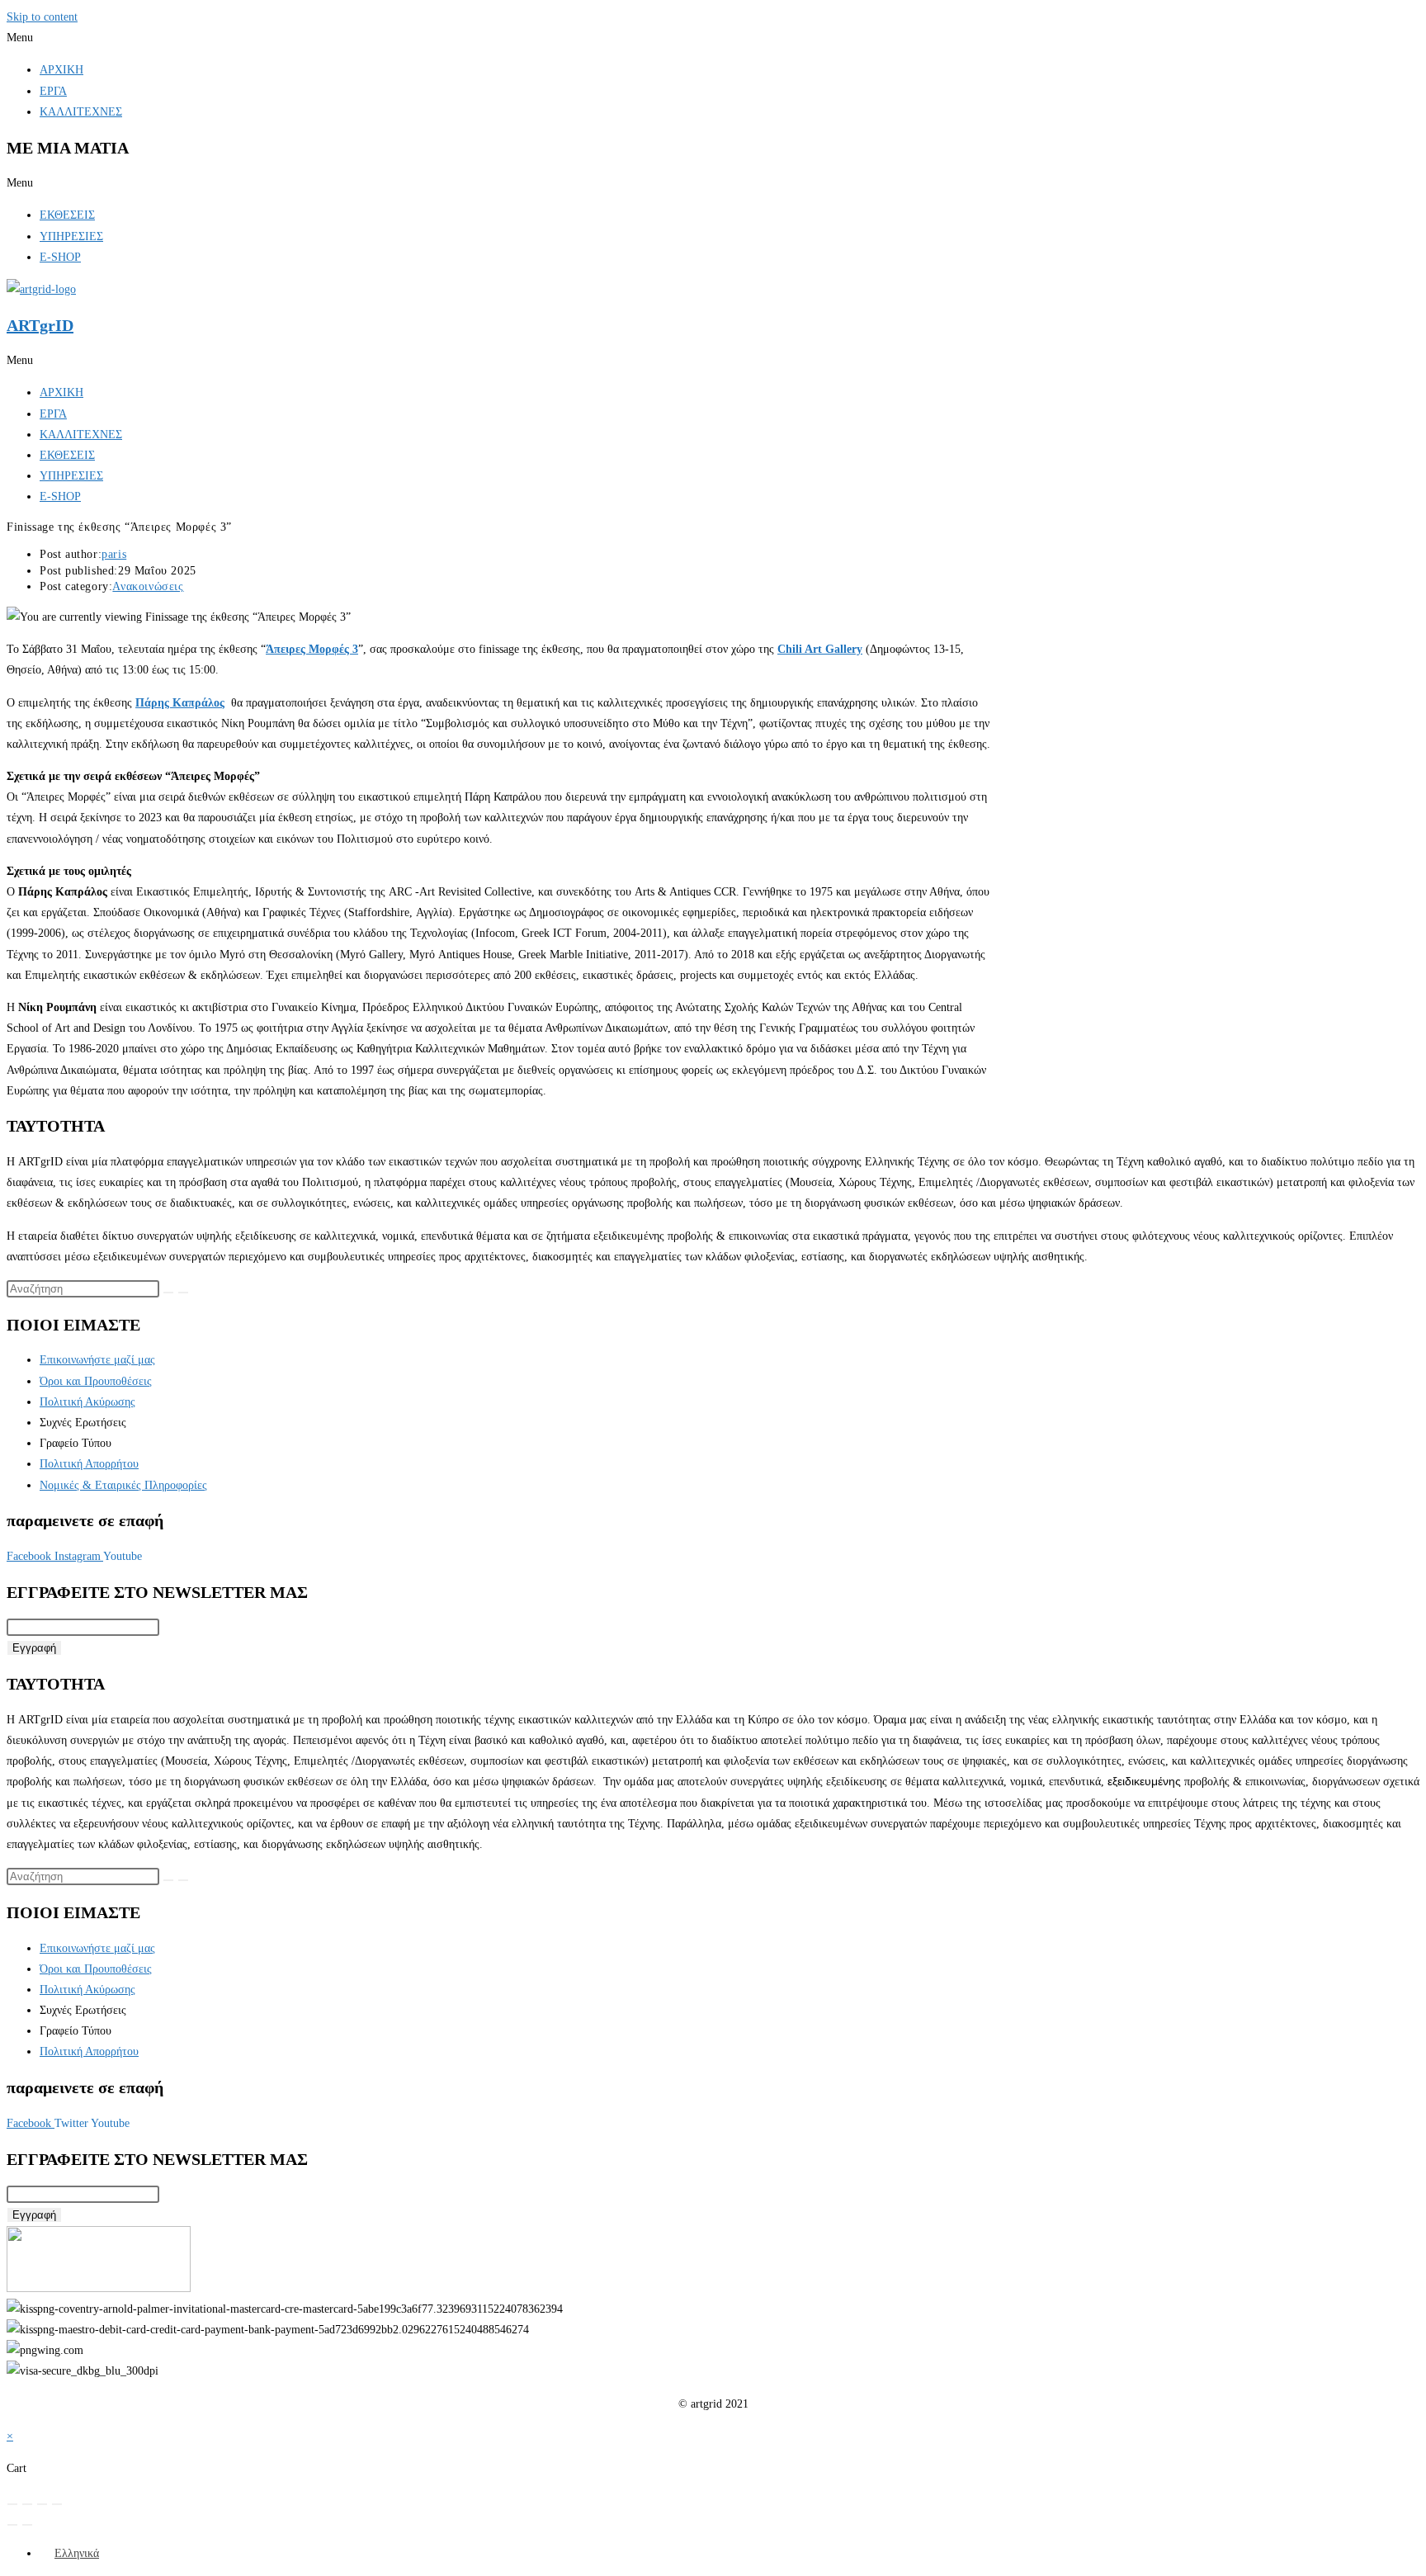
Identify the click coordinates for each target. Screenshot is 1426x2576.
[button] (713, 38)
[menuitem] (69, 2553)
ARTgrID (40, 325)
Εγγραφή (34, 1648)
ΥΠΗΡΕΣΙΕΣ (71, 236)
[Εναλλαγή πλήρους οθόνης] (27, 2504)
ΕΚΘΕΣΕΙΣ (67, 215)
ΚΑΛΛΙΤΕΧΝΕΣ (81, 112)
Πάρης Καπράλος (180, 703)
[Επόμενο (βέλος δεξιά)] (27, 2525)
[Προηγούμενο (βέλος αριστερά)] (12, 2525)
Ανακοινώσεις (148, 586)
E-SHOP (60, 257)
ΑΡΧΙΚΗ (61, 70)
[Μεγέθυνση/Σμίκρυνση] (12, 2504)
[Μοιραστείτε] (42, 2504)
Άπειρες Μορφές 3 (312, 649)
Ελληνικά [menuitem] (77, 2553)
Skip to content (42, 17)
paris (114, 554)
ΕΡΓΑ (53, 91)
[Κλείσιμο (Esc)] (57, 2504)
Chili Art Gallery (820, 649)
